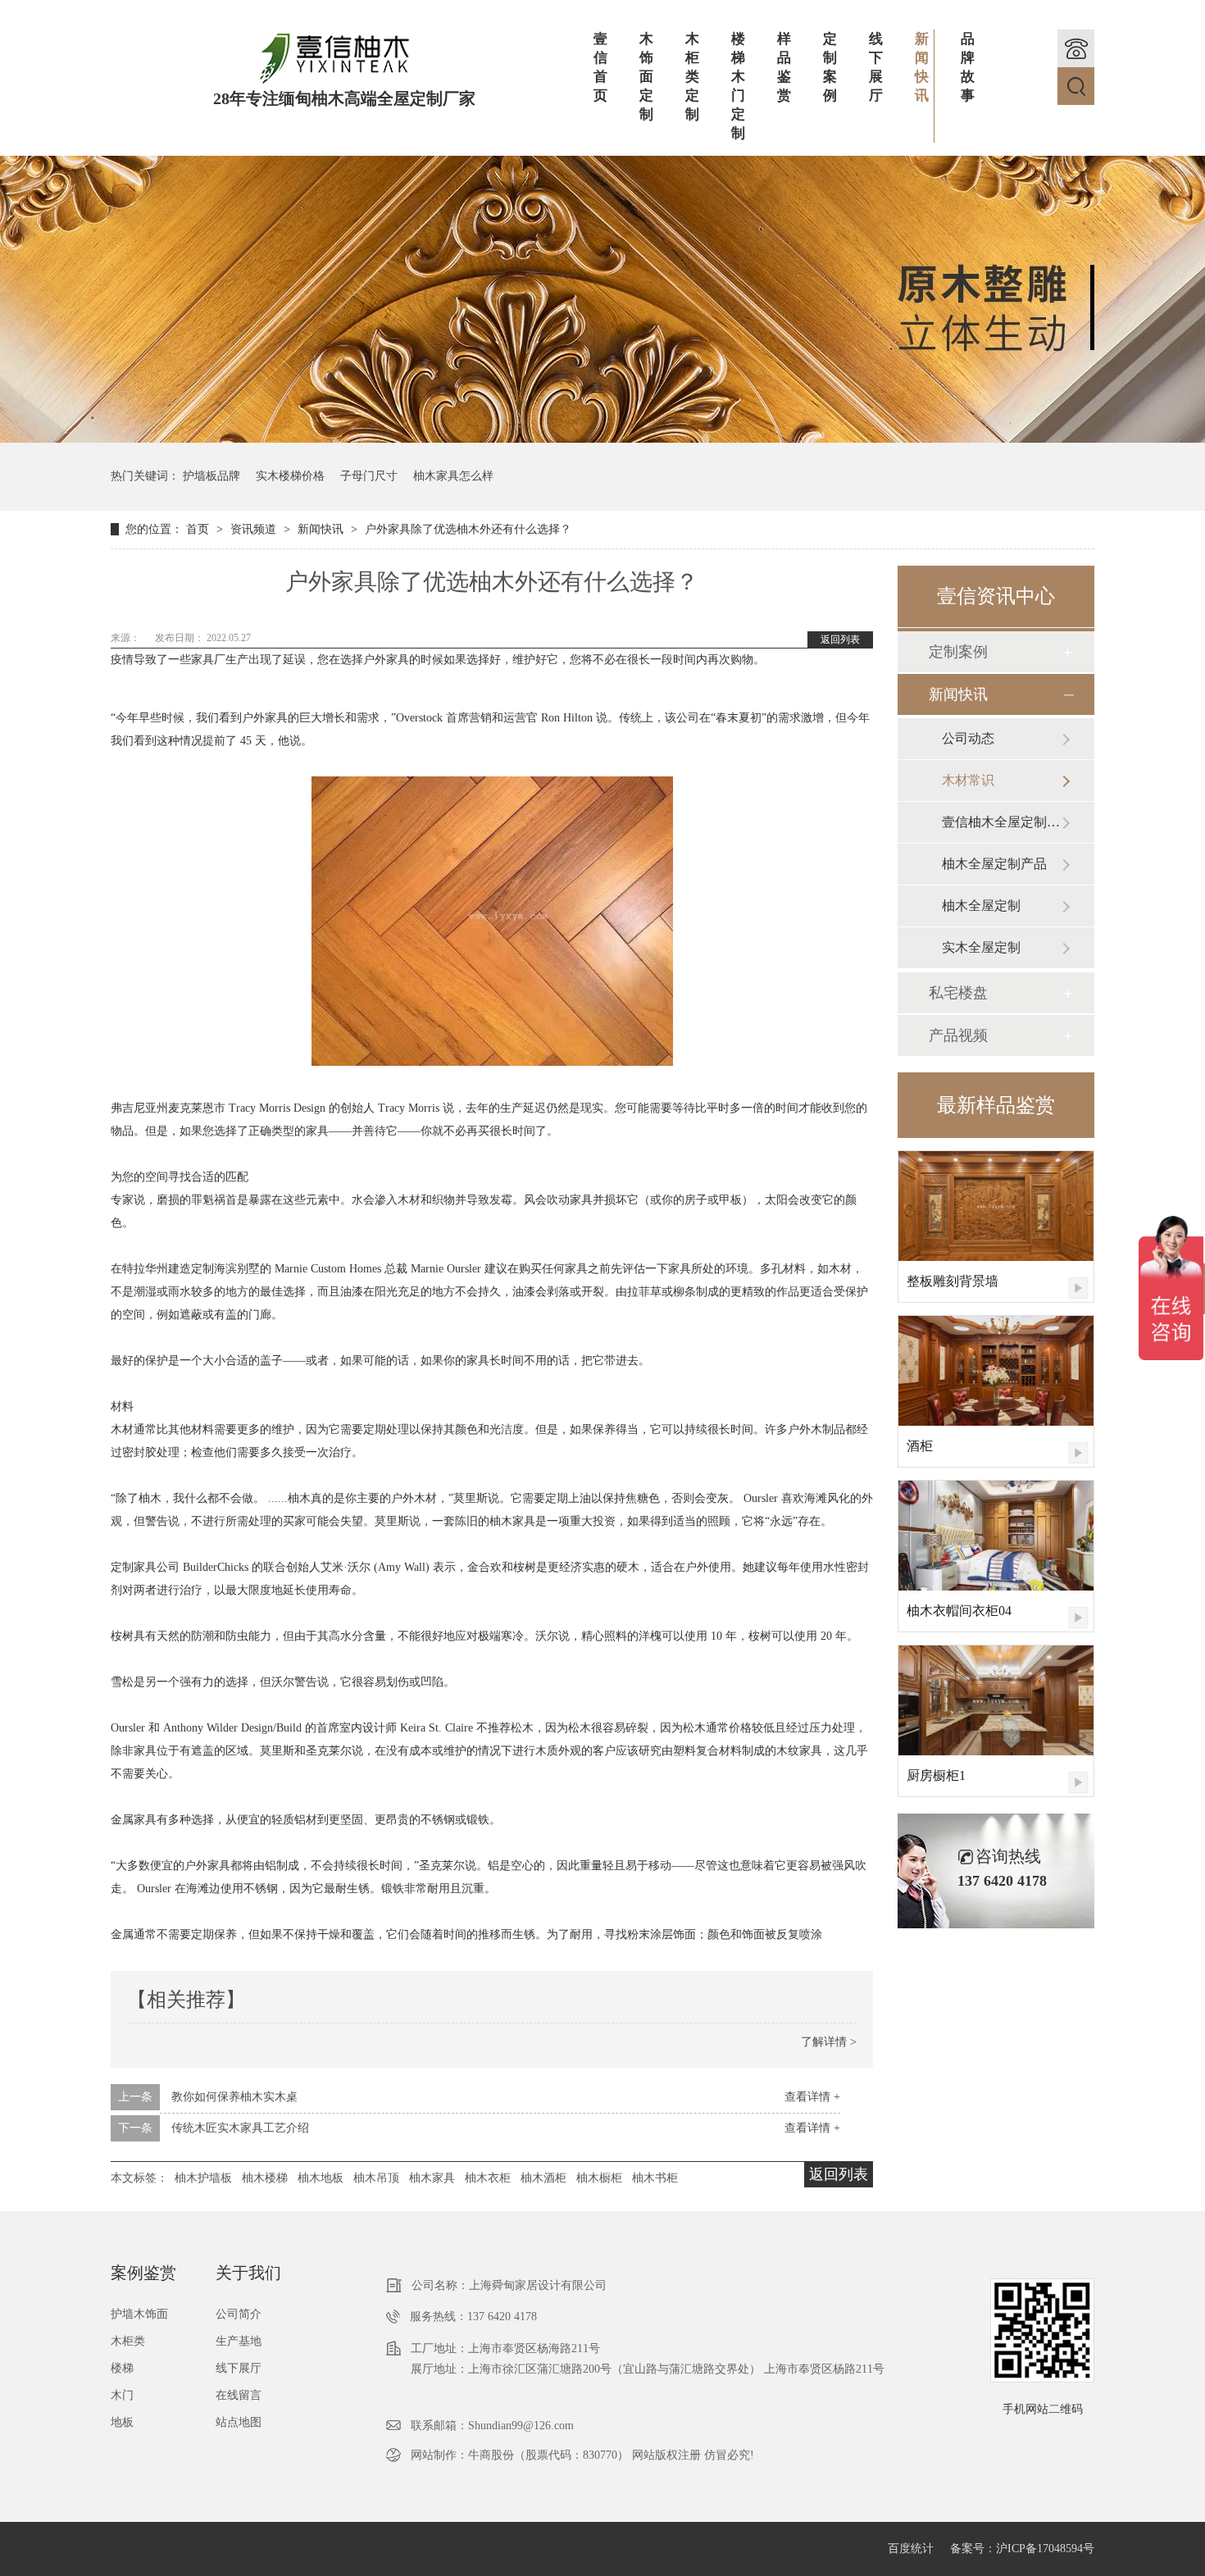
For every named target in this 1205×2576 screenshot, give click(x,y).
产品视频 (958, 1035)
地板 (122, 2422)
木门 (122, 2395)
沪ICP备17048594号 (1045, 2549)
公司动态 (968, 738)
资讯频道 (255, 529)
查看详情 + (812, 2097)
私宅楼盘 (958, 993)
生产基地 (239, 2341)
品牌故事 (968, 67)
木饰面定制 (646, 77)
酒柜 (920, 1446)
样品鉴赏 (784, 67)
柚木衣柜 (488, 2178)
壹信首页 (600, 67)
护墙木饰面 (139, 2314)
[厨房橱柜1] (996, 1700)
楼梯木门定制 (738, 86)
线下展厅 (876, 67)
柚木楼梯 (265, 2178)
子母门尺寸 (369, 476)
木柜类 (128, 2341)
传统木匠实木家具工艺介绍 (240, 2128)
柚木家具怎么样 (453, 476)
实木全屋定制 (981, 947)
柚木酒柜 (543, 2178)
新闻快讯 (922, 67)
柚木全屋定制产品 (994, 864)
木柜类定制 (692, 77)
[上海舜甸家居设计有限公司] (334, 81)
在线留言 (239, 2395)
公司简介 (239, 2314)
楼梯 (122, 2368)
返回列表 (840, 639)
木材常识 (968, 780)
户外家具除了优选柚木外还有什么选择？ (468, 529)
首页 (199, 529)
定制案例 (830, 67)
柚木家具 (432, 2178)
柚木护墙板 (203, 2178)
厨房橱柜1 (936, 1775)
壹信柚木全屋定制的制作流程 (1002, 822)
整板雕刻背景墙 (953, 1281)
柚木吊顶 (376, 2178)
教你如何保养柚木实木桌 (234, 2097)
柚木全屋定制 (981, 906)
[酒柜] (996, 1371)
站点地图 (239, 2422)
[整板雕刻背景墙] (996, 1206)
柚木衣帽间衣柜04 (959, 1611)
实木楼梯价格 (290, 476)
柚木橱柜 (599, 2178)
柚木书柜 (655, 2178)
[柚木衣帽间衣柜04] (996, 1536)
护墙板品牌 (211, 476)
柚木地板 (321, 2178)
